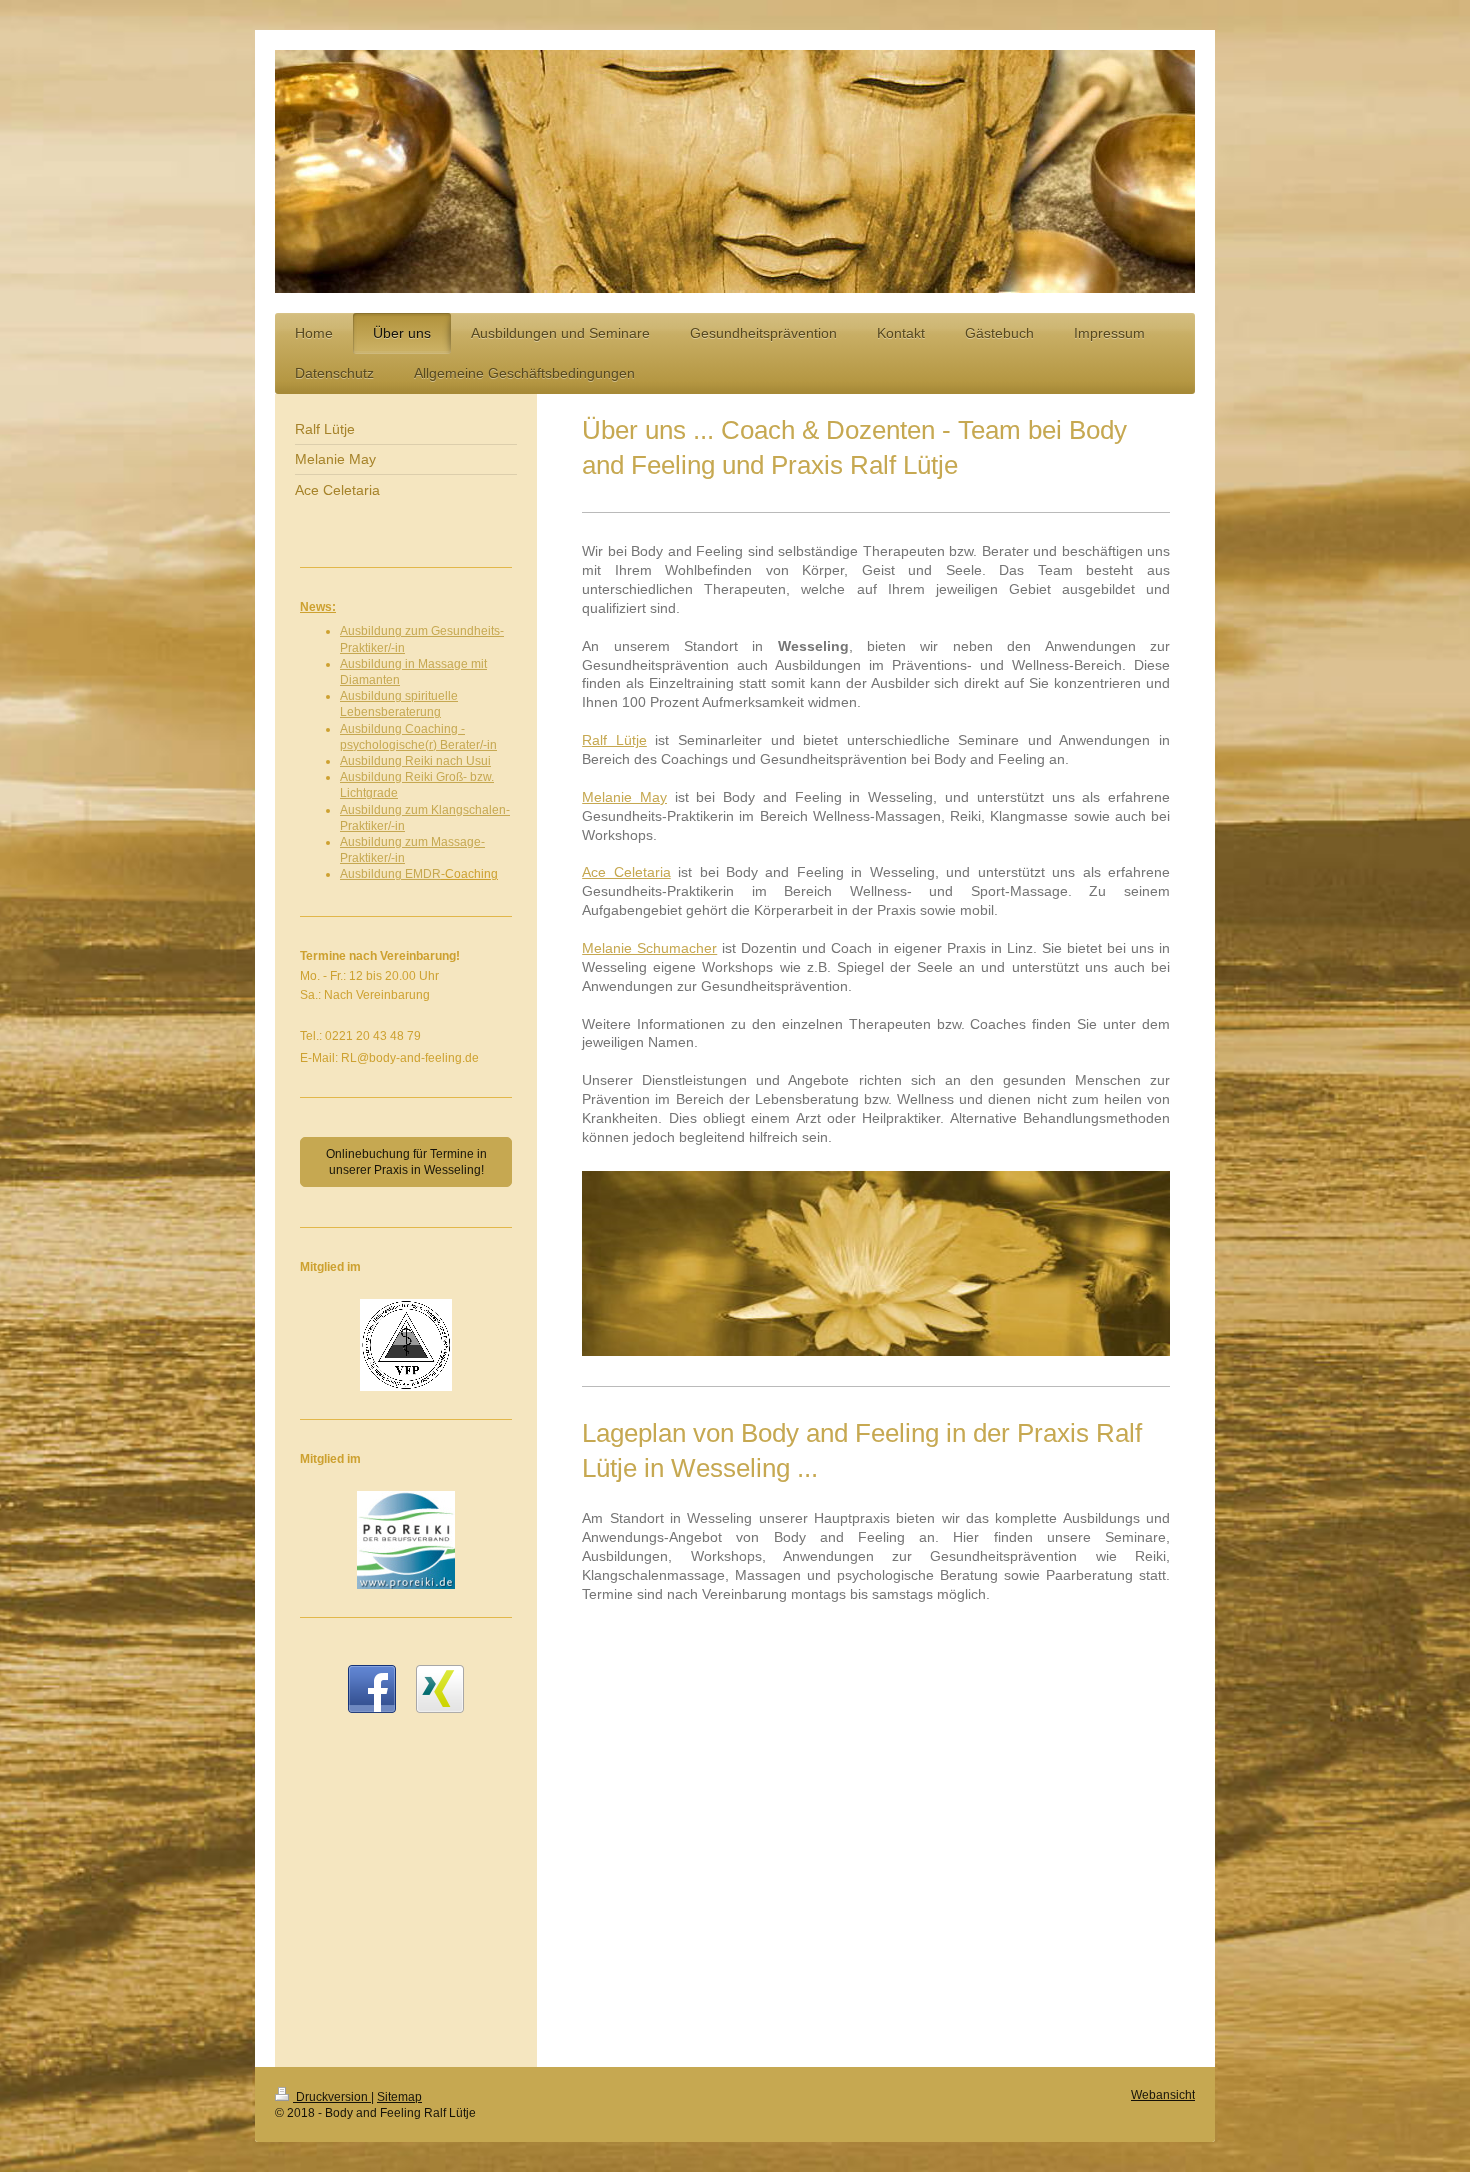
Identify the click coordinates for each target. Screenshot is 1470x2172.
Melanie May (624, 797)
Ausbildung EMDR (390, 874)
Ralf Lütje (614, 740)
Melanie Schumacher (649, 948)
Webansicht (1163, 2095)
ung (430, 712)
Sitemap (399, 2097)
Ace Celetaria (626, 872)
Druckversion (332, 2097)
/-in (396, 648)
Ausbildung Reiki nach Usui (415, 761)
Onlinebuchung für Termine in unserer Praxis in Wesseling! (406, 1162)
